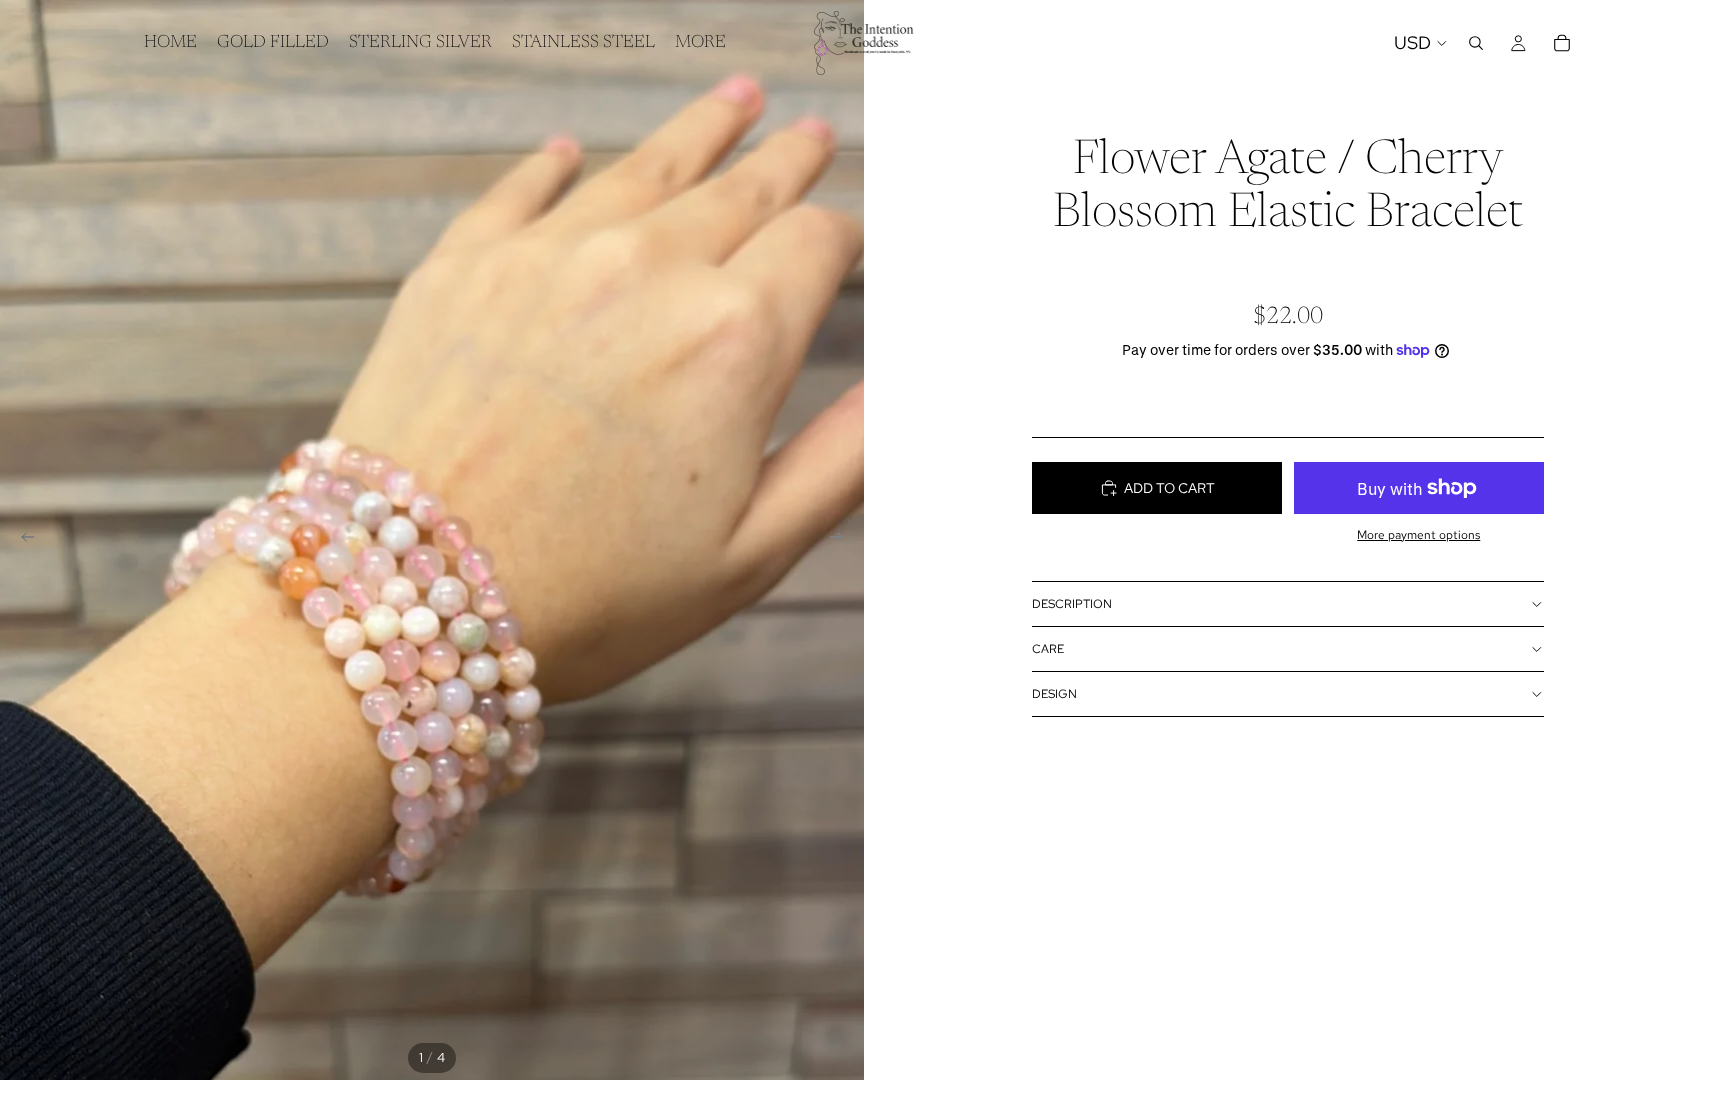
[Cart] (1562, 43)
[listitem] (700, 43)
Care (1048, 649)
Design (1054, 694)
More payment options (1418, 535)
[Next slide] (842, 540)
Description (1072, 604)
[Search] (1476, 43)
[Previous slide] (22, 540)
